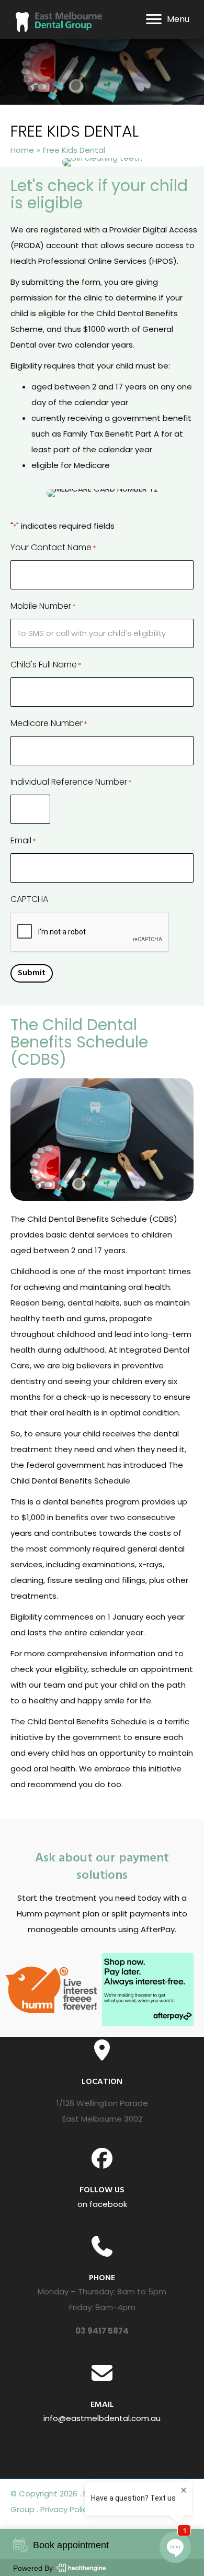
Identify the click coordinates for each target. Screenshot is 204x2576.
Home (22, 150)
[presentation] (90, 932)
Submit (32, 973)
